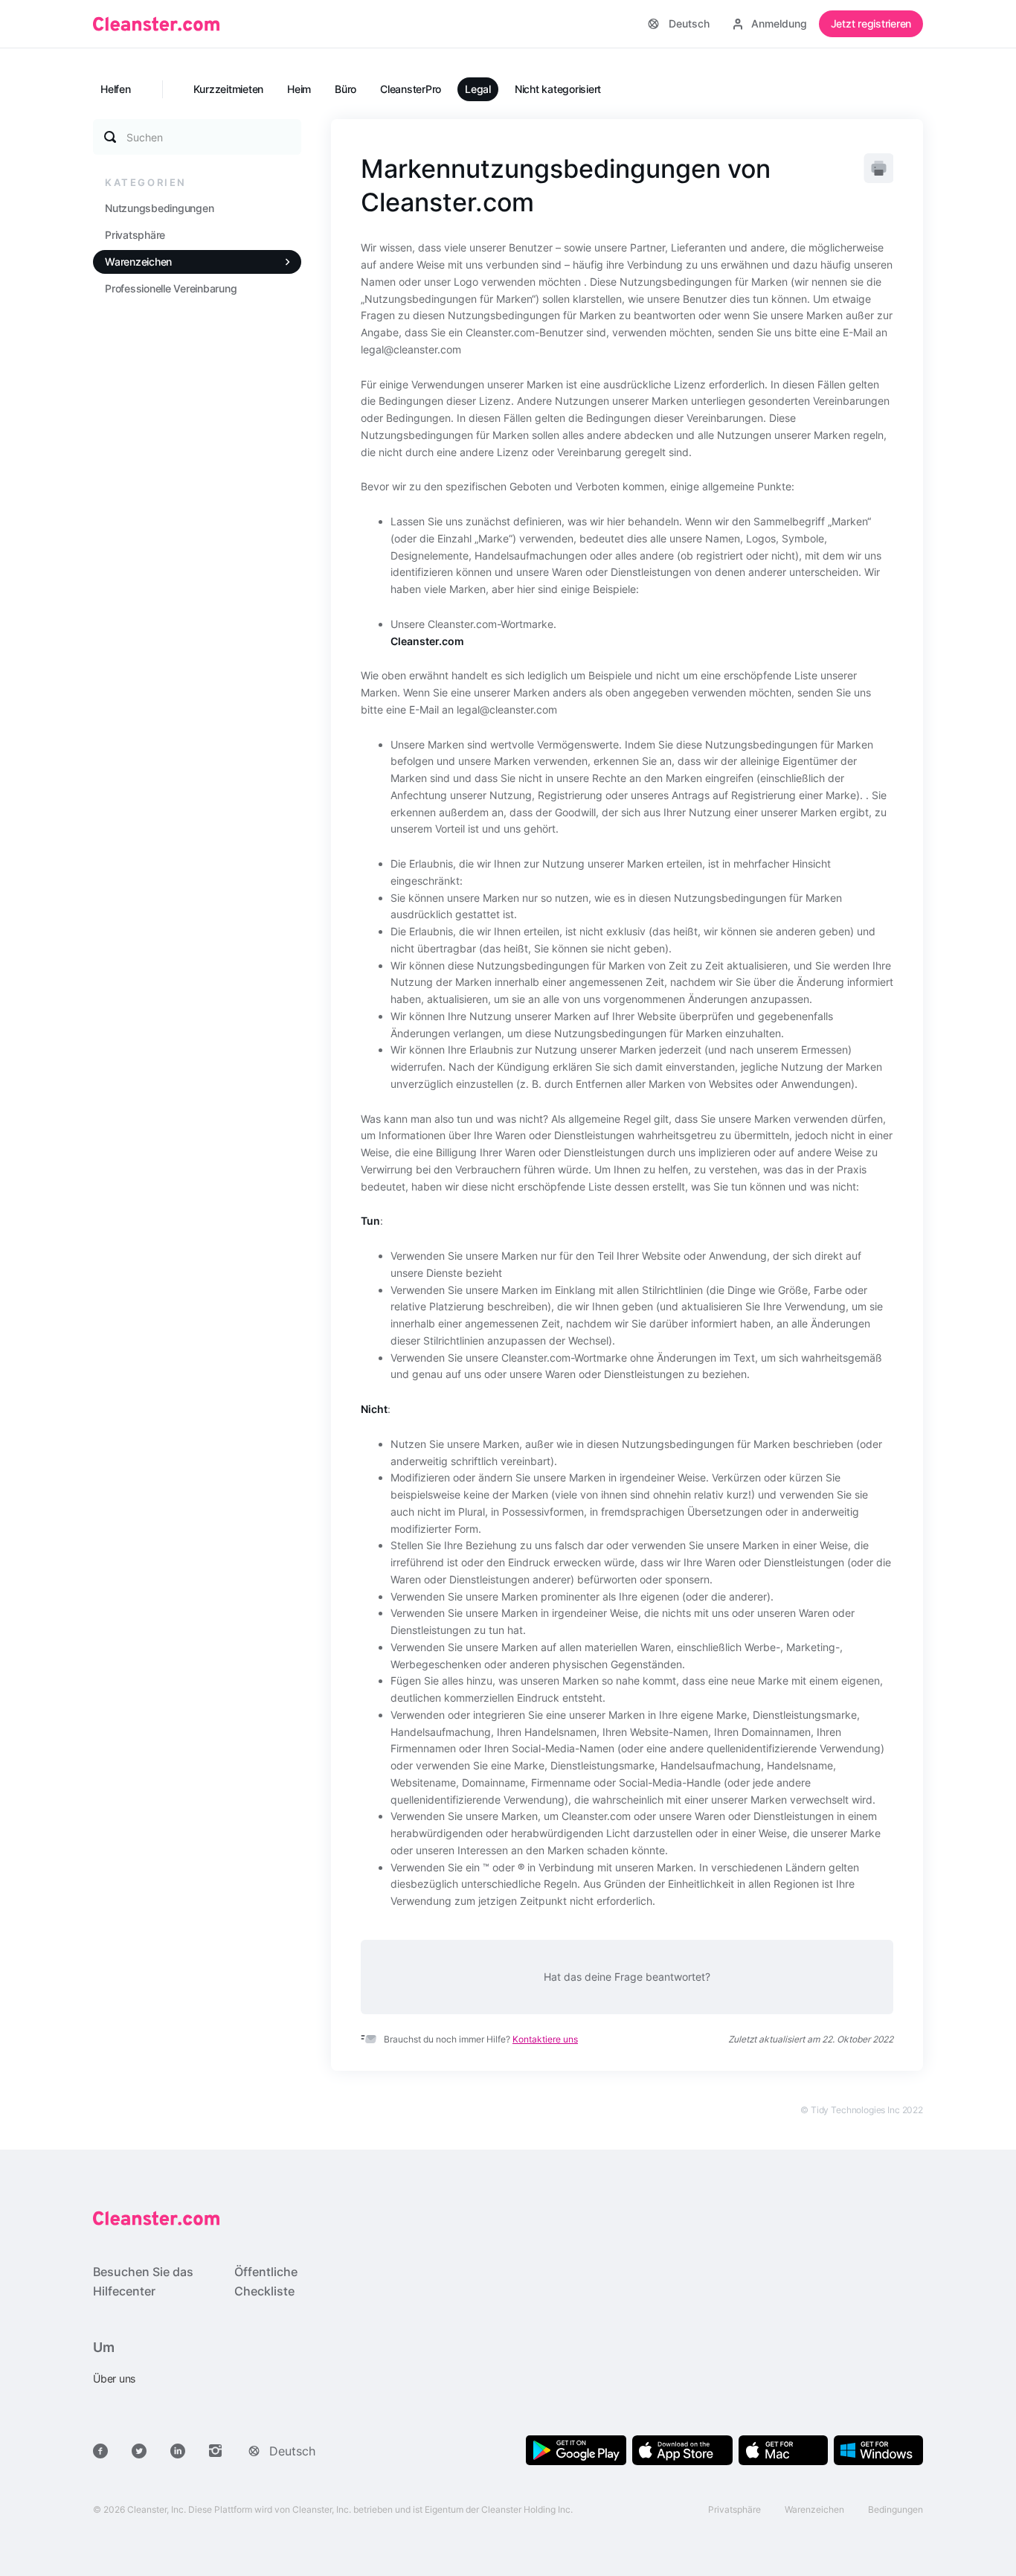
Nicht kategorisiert (558, 89)
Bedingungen (896, 2509)
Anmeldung (779, 23)
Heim (299, 89)
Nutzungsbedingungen (159, 208)
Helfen (116, 89)
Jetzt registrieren (871, 23)
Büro (345, 89)
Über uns (114, 2378)
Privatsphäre (135, 235)
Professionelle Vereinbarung (171, 288)
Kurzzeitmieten (229, 89)
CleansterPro (411, 89)
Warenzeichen (138, 262)
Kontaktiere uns (545, 2039)
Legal (478, 89)
